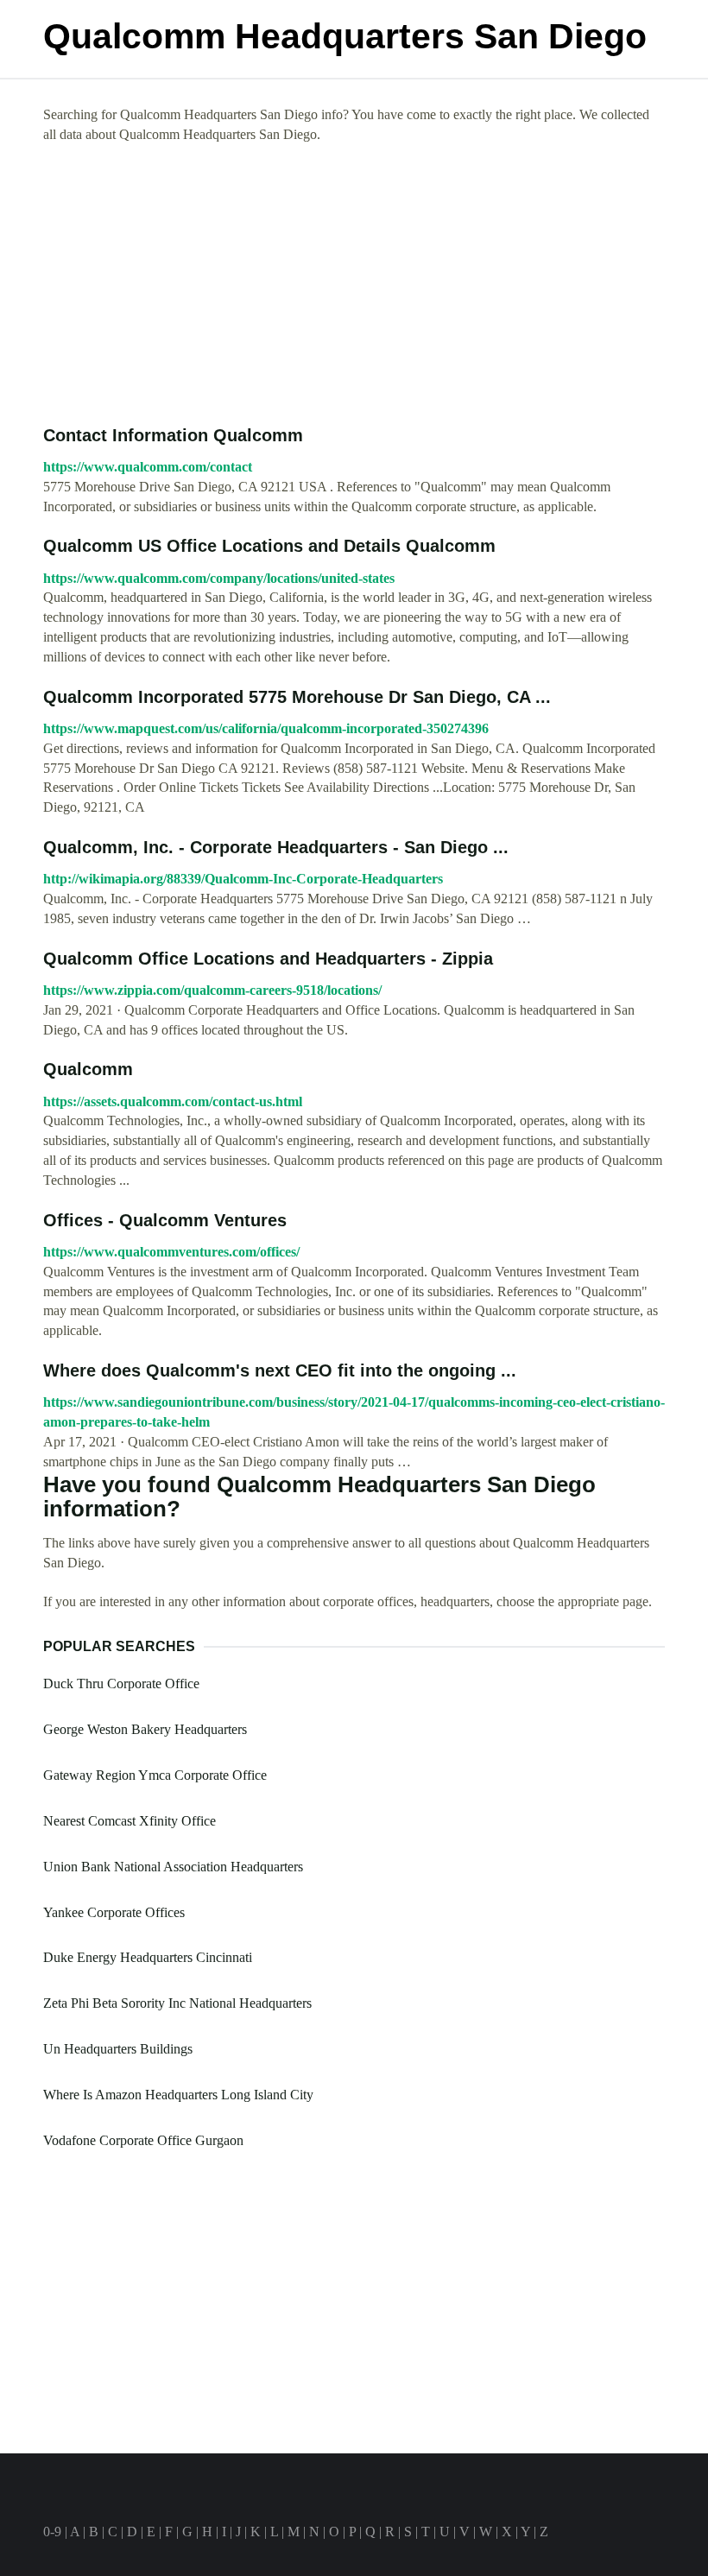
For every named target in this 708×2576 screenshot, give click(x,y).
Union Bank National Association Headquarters (173, 1867)
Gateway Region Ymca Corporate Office (155, 1775)
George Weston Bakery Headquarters (145, 1729)
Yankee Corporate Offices (114, 1912)
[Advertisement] (354, 285)
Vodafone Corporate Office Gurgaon (143, 2140)
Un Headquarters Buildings (118, 2049)
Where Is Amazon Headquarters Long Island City (178, 2095)
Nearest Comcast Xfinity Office (130, 1821)
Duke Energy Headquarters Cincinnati (148, 1957)
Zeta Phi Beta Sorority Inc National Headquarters (177, 2003)
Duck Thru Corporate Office (121, 1684)
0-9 (52, 2532)
